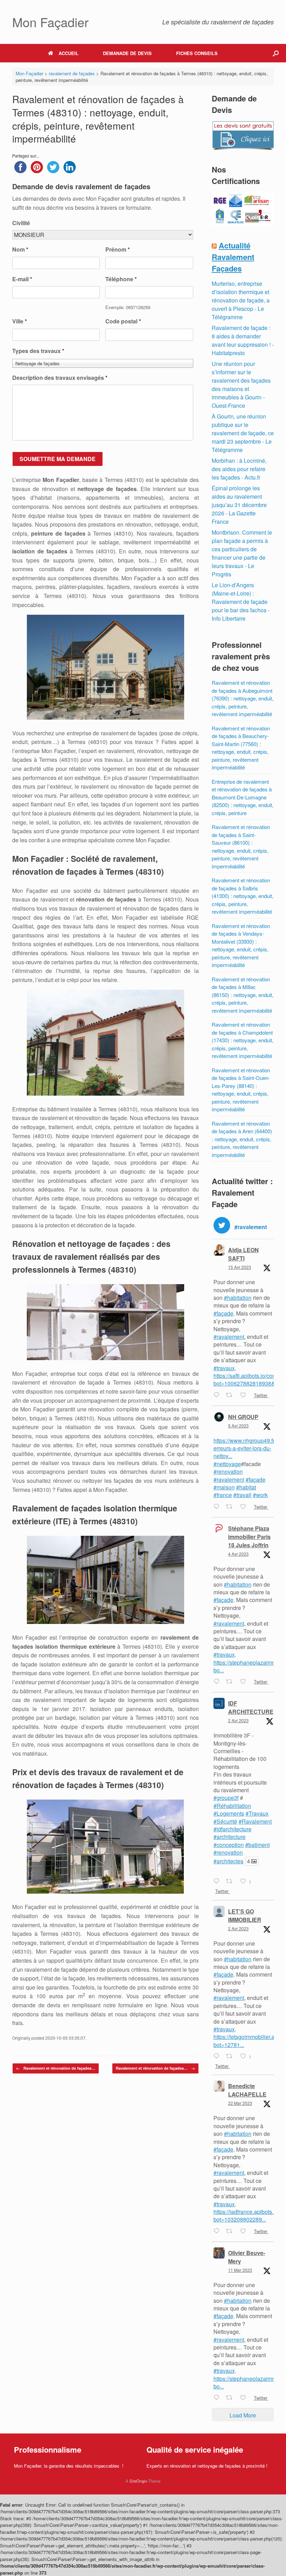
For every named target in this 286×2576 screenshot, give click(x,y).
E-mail (22, 279)
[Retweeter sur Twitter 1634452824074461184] (231, 2398)
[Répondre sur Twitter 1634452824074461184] (218, 2398)
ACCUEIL (69, 53)
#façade (223, 1313)
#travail (242, 1495)
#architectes (228, 1861)
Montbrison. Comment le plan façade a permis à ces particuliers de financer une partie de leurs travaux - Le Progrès (242, 553)
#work (260, 1495)
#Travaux (257, 1813)
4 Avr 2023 (238, 1554)
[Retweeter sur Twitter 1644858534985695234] (231, 1507)
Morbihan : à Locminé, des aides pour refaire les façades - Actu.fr (239, 469)
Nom (20, 250)
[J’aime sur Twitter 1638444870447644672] (245, 2231)
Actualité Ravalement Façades (233, 257)
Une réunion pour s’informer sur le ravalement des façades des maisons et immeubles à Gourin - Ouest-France (241, 385)
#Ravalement (255, 1821)
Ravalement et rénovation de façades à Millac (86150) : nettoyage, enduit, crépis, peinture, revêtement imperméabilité (243, 995)
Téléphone (121, 279)
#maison (224, 1487)
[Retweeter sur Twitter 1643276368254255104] (231, 1682)
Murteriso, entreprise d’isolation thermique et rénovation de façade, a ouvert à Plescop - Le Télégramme (241, 300)
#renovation (228, 1471)
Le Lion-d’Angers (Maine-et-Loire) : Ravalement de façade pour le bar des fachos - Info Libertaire (241, 602)
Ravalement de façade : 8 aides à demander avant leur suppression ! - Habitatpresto (243, 340)
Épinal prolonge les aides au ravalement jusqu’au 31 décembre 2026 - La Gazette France (239, 505)
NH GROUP (243, 1417)
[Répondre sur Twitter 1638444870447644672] (218, 2231)
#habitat (246, 1487)
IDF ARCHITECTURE (251, 1707)
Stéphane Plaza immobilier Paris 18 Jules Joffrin (249, 1537)
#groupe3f (226, 1798)
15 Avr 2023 (240, 1267)
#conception (229, 1845)
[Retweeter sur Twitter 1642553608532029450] (231, 2056)
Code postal (123, 321)
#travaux (224, 1368)
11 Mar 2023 (240, 2270)
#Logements (229, 1813)
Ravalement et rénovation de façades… (56, 2068)
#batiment (257, 1845)
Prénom (118, 250)
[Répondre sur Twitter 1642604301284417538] (218, 1882)
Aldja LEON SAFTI (243, 1254)
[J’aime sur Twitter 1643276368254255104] (245, 1682)
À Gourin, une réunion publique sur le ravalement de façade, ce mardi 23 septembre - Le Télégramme (243, 433)
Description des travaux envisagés (60, 378)
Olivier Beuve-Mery (247, 2257)
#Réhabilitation (232, 1806)
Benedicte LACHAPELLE (247, 2090)
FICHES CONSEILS (197, 53)
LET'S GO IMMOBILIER (245, 1915)
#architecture (229, 1837)
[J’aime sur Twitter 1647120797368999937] (245, 1395)
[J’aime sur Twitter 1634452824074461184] (245, 2398)
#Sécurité (225, 1821)
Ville (20, 321)
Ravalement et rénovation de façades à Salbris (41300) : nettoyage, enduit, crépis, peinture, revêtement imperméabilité (243, 896)
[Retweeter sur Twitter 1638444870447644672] (231, 2231)
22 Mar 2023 (240, 2103)
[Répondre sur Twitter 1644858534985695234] (218, 1507)
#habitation (238, 1298)
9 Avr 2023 (238, 1425)
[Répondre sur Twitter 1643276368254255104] (218, 1682)
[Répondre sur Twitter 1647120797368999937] (218, 1395)
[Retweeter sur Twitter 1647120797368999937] (231, 1395)
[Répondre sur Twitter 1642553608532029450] (218, 2056)
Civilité (21, 223)
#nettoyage (227, 1464)
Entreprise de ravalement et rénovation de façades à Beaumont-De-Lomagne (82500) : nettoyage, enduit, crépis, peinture (243, 797)
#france (223, 1495)
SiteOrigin (138, 2481)
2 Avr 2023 (238, 1720)
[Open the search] (276, 53)
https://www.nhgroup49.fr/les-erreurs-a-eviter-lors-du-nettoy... (249, 1448)
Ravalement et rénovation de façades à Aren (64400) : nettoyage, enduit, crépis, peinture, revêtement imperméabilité (242, 1139)
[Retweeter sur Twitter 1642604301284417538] (231, 1882)
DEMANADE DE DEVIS (127, 53)
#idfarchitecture (232, 1829)
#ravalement (229, 1337)
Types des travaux (38, 351)
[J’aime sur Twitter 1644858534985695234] (245, 1507)
